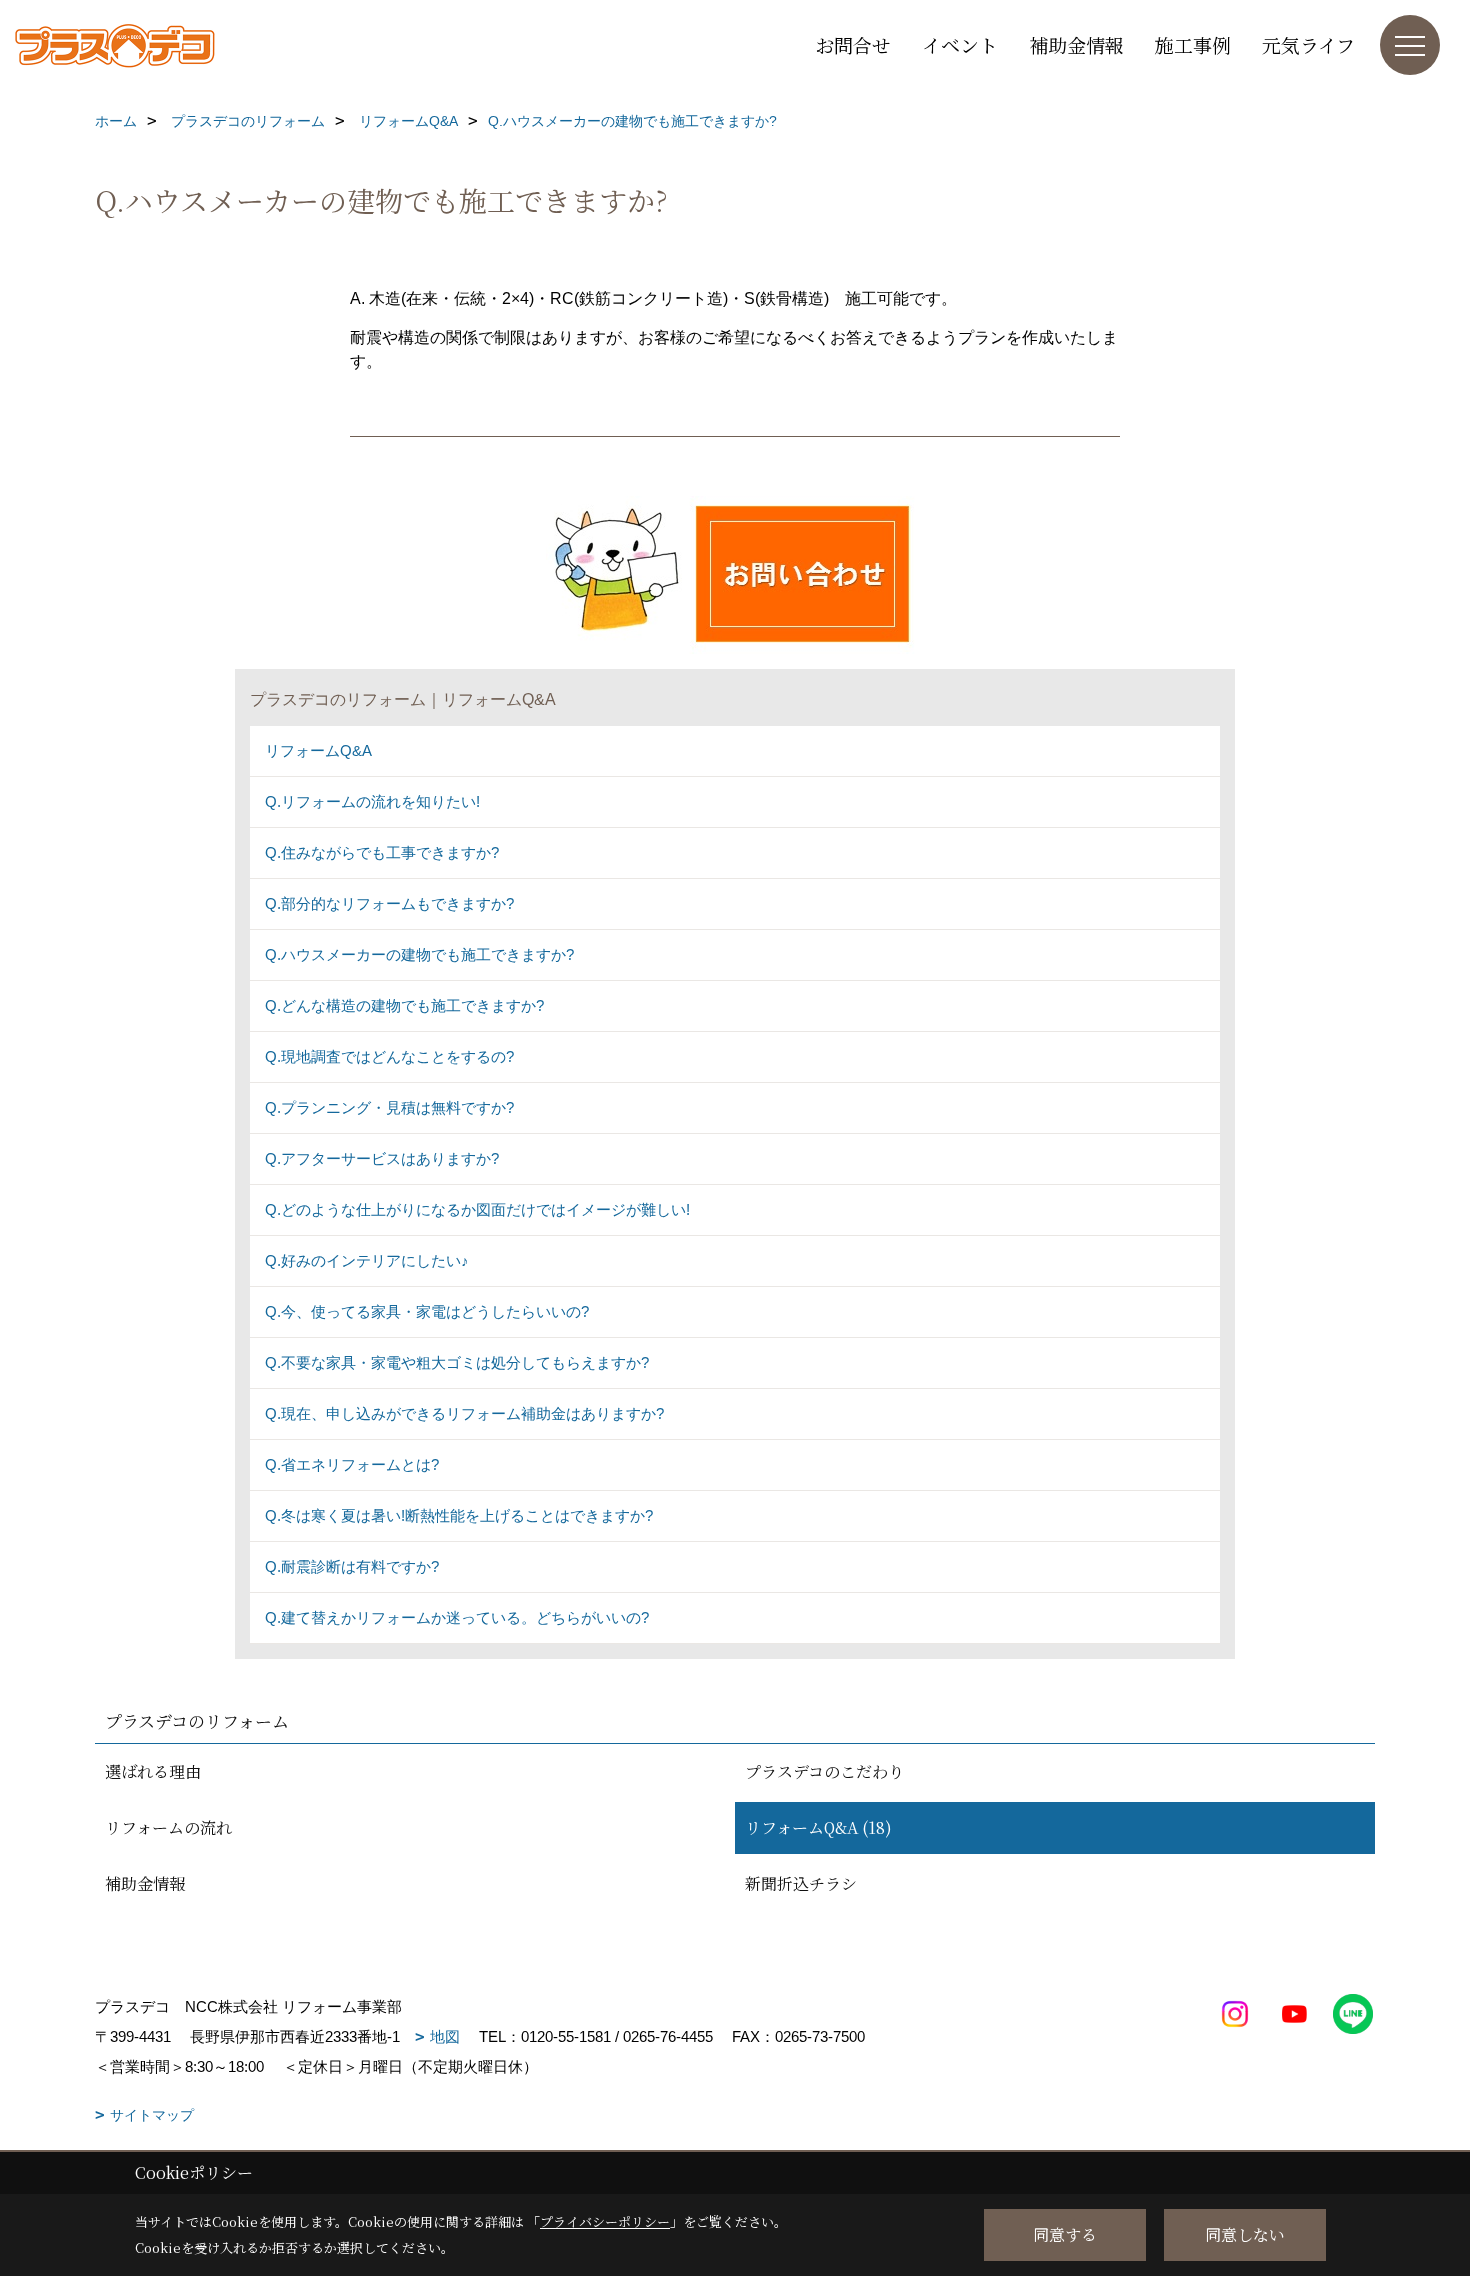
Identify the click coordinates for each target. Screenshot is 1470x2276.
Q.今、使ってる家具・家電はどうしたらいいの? (427, 1311)
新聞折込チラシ (801, 1883)
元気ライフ (1308, 44)
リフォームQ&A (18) (818, 1827)
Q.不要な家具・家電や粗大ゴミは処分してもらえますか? (457, 1362)
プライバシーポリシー (605, 2221)
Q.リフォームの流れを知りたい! (372, 801)
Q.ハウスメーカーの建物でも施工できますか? (419, 954)
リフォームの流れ (168, 1827)
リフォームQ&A (318, 750)
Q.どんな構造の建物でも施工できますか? (404, 1005)
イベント (960, 44)
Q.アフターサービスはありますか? (382, 1158)
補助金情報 (1076, 44)
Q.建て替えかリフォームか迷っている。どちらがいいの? (457, 1617)
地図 (445, 2036)
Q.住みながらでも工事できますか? (382, 852)
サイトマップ (152, 2115)
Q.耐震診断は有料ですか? (352, 1566)
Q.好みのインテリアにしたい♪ (367, 1260)
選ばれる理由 (153, 1771)
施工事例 (1193, 44)
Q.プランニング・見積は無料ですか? (389, 1107)
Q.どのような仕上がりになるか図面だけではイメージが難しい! (477, 1209)
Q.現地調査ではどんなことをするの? (389, 1056)
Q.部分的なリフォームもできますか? (389, 903)
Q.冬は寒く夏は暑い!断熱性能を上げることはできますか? (459, 1515)
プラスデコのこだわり (824, 1771)
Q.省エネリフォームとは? (352, 1464)
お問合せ (853, 44)
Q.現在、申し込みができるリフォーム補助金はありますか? (464, 1413)
